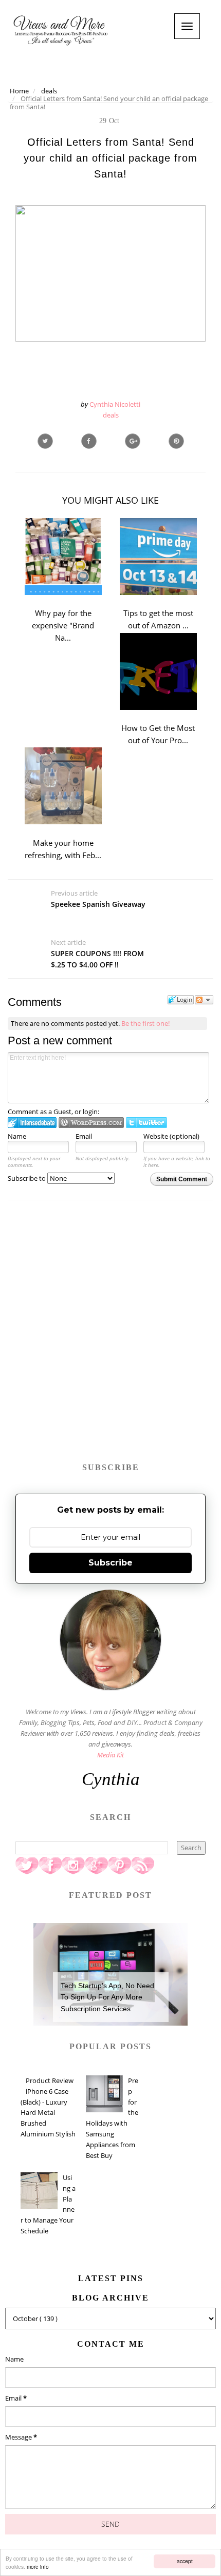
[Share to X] (45, 441)
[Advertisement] (110, 1336)
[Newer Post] (111, 923)
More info (38, 2567)
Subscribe (110, 1563)
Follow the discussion (204, 1000)
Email (84, 1136)
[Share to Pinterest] (176, 441)
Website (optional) (171, 1136)
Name (17, 1136)
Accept (185, 2561)
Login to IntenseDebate (32, 1123)
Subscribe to (27, 1178)
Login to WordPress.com (91, 1123)
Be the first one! (145, 1023)
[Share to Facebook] (89, 441)
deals (111, 415)
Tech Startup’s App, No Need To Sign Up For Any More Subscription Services (107, 1997)
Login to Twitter (146, 1123)
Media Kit (110, 1755)
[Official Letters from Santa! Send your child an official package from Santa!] (133, 441)
